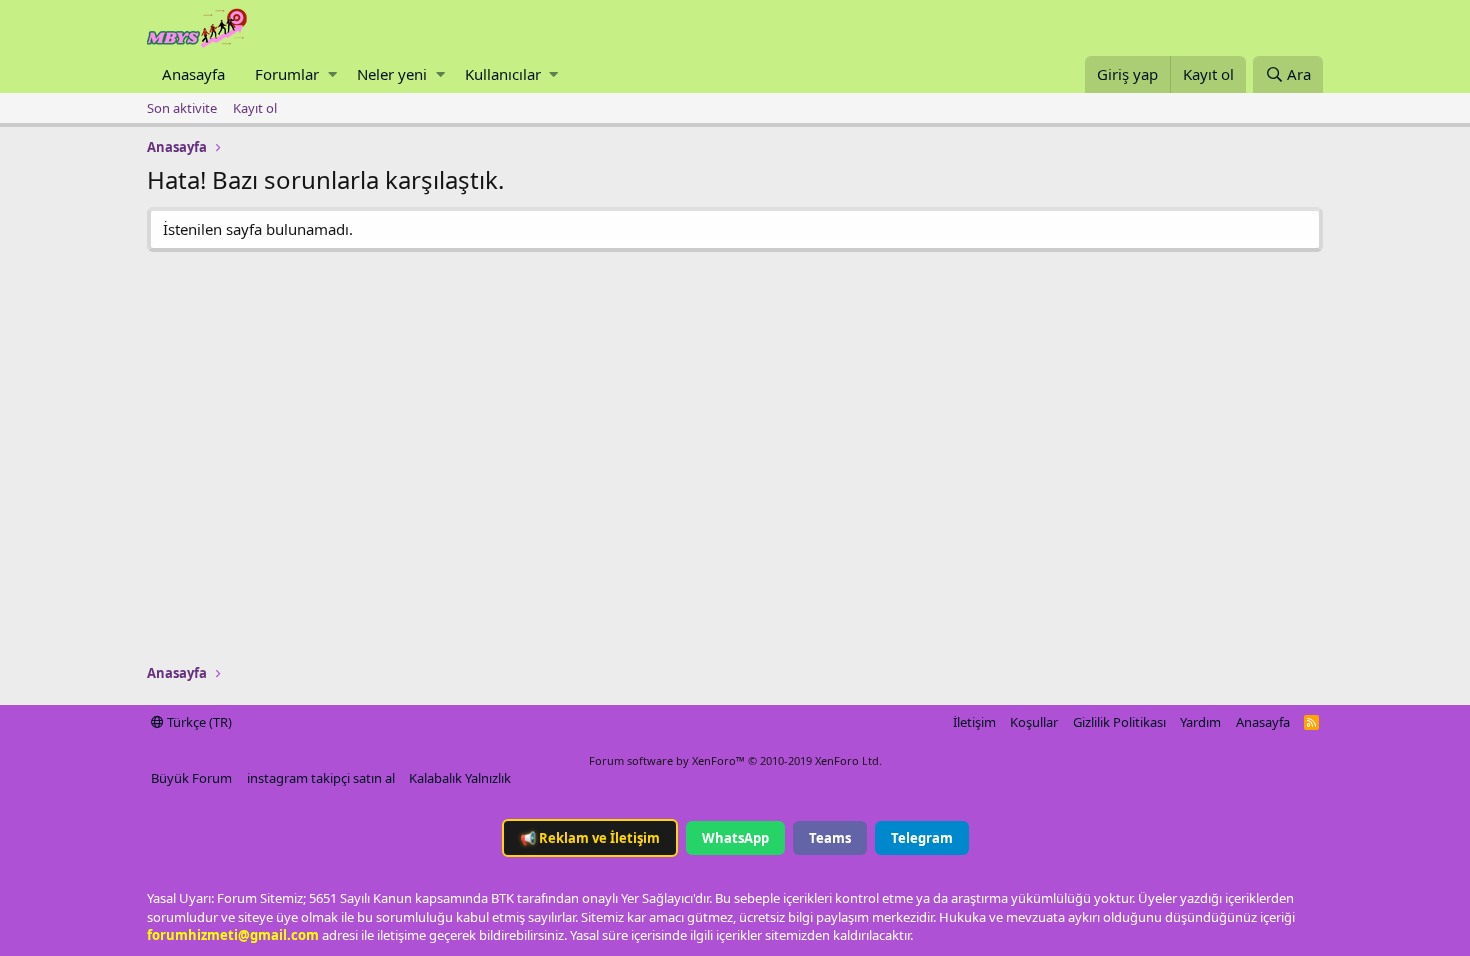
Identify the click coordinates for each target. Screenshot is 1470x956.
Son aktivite (182, 108)
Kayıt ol (255, 108)
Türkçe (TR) (198, 722)
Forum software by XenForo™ (735, 760)
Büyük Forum (191, 778)
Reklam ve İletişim (590, 838)
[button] (332, 74)
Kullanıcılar (503, 74)
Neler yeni (392, 74)
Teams (830, 838)
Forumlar (287, 74)
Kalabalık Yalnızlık (460, 778)
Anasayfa (193, 74)
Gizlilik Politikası (1119, 722)
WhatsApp (735, 838)
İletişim (974, 722)
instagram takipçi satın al (321, 778)
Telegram (922, 838)
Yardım (1200, 722)
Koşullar (1034, 722)
